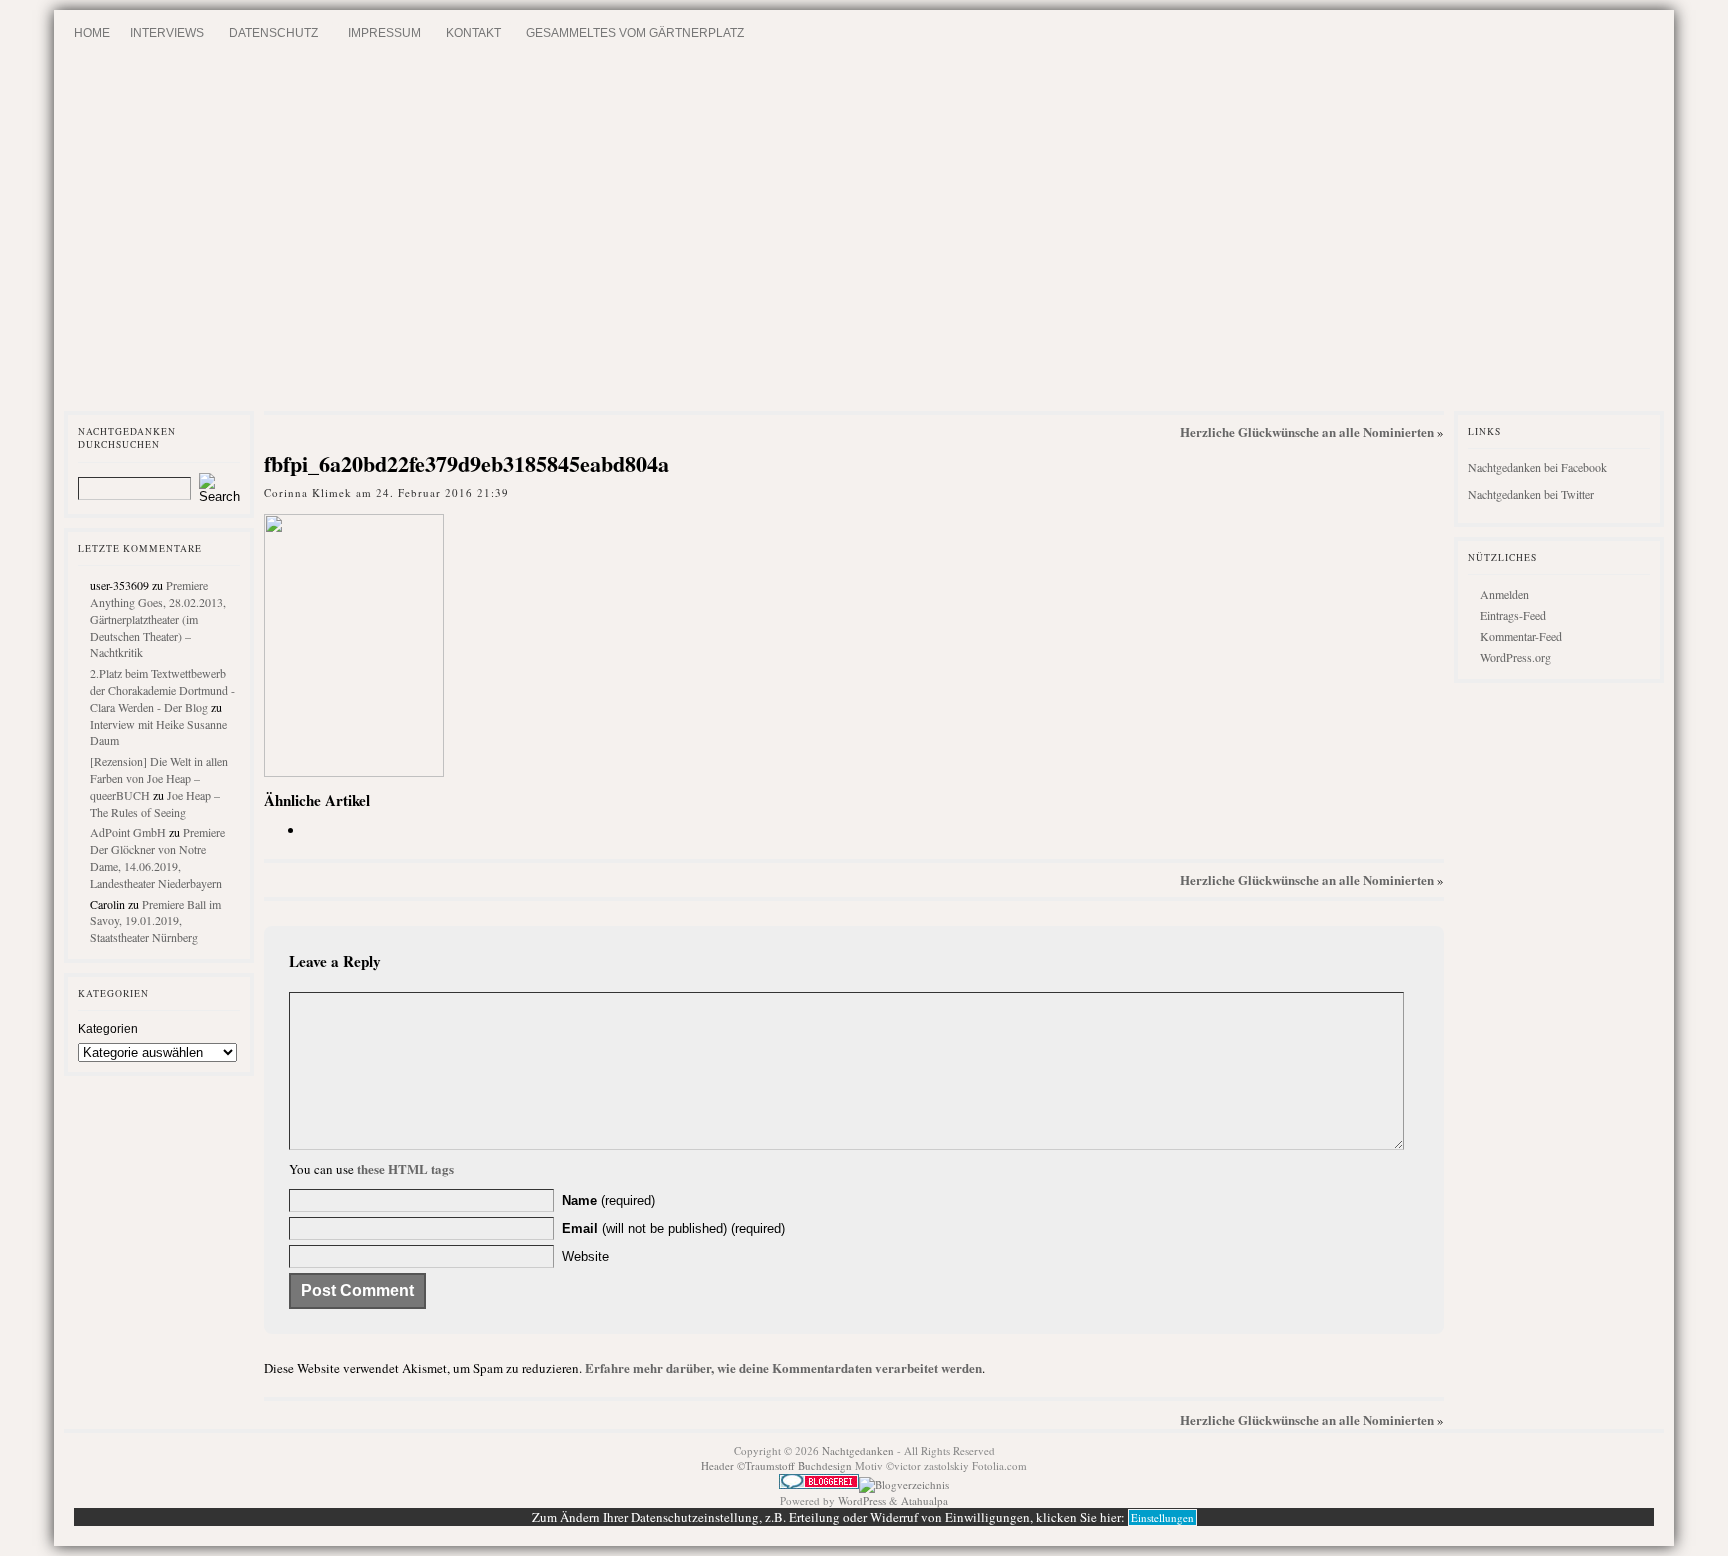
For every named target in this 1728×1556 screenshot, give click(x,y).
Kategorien (108, 1029)
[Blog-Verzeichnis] (819, 1484)
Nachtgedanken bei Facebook (1537, 467)
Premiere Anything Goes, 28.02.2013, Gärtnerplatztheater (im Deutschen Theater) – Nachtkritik (158, 618)
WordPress (862, 1500)
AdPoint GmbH (128, 832)
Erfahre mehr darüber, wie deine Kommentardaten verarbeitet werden (783, 1367)
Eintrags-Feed (1513, 615)
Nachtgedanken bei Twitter (1531, 494)
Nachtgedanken (858, 1450)
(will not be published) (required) (673, 1228)
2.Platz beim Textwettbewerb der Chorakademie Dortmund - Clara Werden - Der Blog (162, 690)
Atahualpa (924, 1500)
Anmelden (1504, 594)
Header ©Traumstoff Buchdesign (778, 1465)
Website (585, 1256)
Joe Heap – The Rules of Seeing (155, 803)
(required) (608, 1200)
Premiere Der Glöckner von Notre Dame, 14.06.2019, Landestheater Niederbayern (157, 857)
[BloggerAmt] (904, 1484)
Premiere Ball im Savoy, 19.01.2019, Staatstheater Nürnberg (155, 921)
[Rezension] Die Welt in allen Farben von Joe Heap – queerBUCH (159, 778)
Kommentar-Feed (1521, 636)
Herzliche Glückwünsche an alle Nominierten (1307, 431)
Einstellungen (1162, 1517)
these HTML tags (405, 1168)
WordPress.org (1515, 657)
